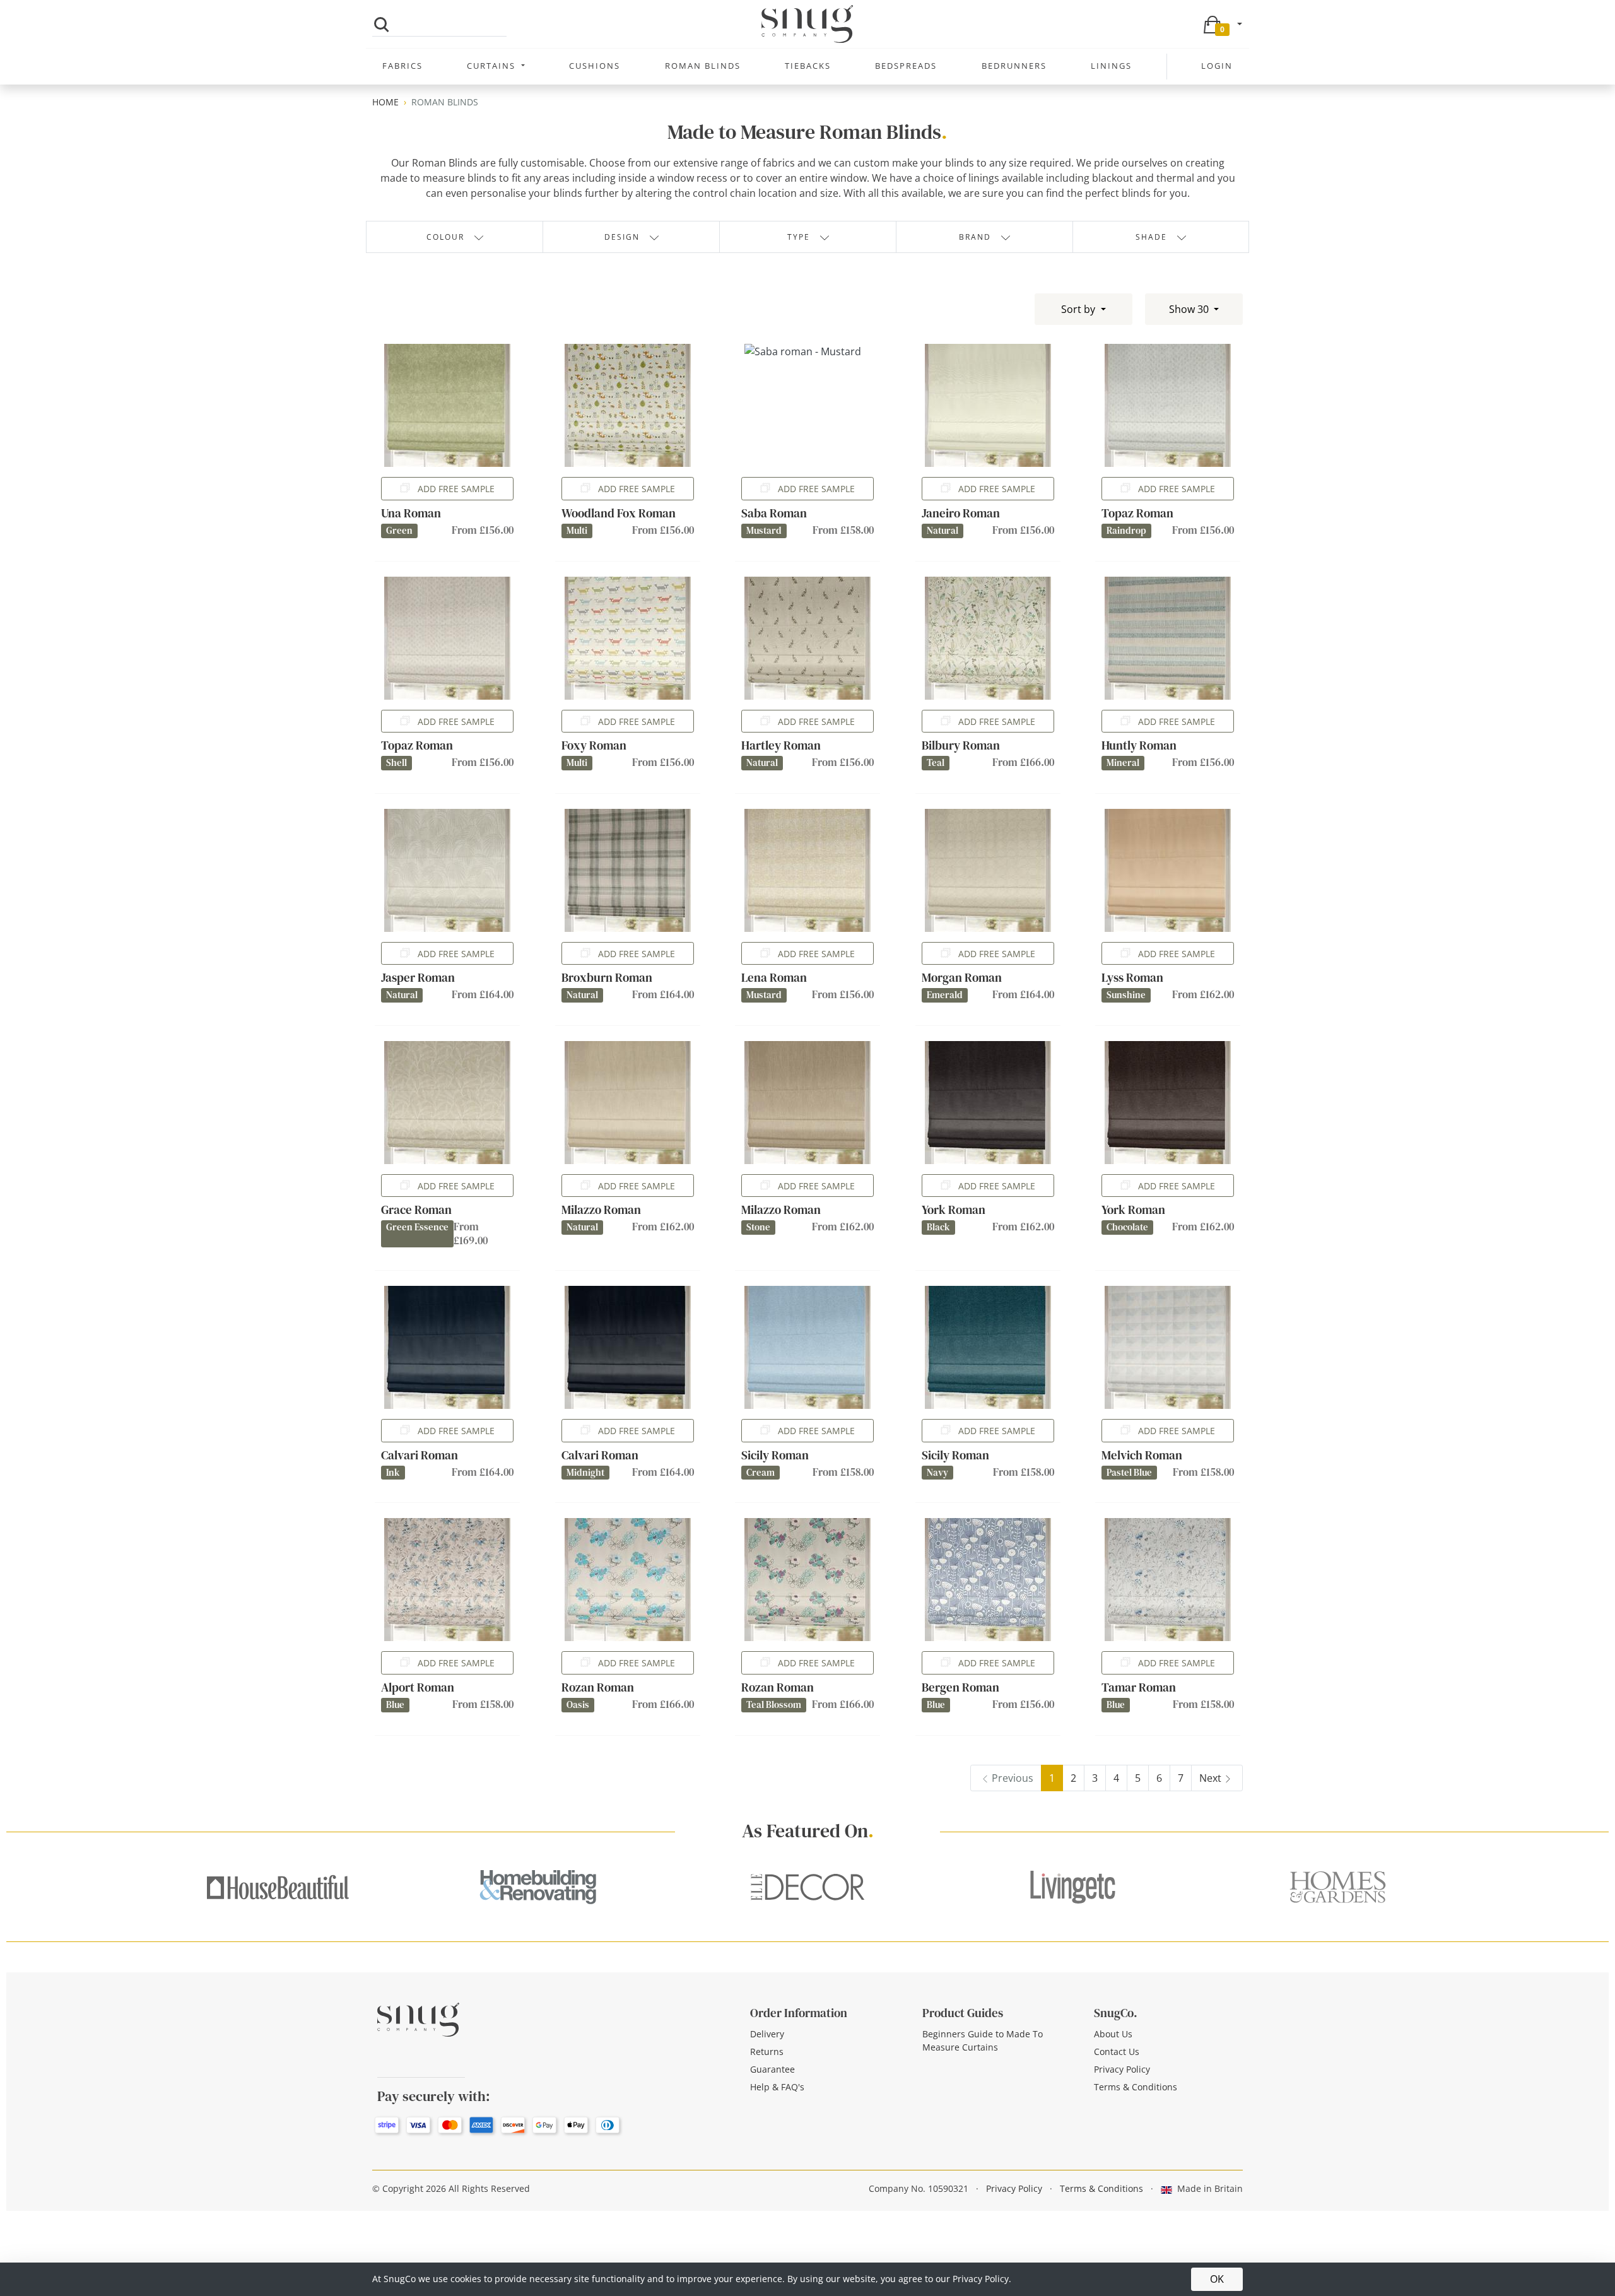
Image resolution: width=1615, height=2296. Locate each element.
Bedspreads (906, 66)
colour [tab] (445, 237)
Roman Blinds (703, 66)
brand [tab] (975, 237)
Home (385, 102)
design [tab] (622, 237)
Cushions (595, 66)
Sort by (1079, 309)
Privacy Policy (1122, 2069)
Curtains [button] (493, 66)
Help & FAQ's (777, 2087)
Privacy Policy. (982, 2279)
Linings (1111, 66)
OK (1217, 2279)
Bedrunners (1014, 66)
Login (1217, 66)
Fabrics (402, 66)
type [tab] (799, 237)
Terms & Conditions (1136, 2087)
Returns (767, 2052)
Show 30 (1190, 309)
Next (1210, 1778)
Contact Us (1117, 2052)
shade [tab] (1151, 237)
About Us (1113, 2034)
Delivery (767, 2034)
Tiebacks (808, 66)
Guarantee (772, 2069)
